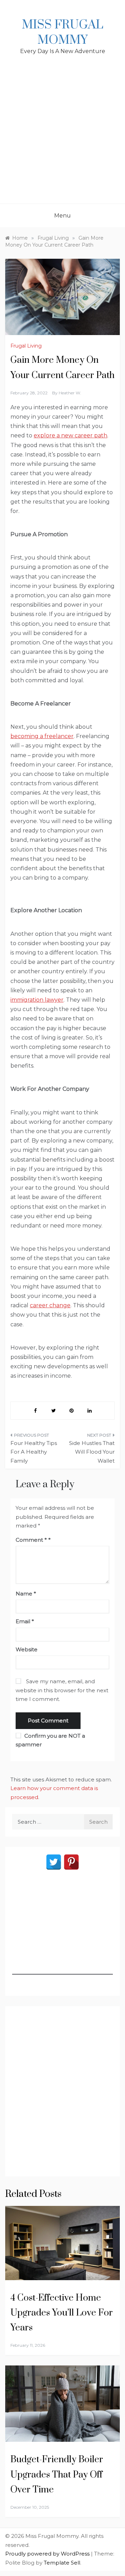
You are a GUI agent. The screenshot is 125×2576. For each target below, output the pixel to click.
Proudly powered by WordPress (48, 2554)
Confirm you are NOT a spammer (50, 1740)
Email (25, 1621)
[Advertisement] (62, 138)
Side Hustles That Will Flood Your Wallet (92, 1452)
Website (27, 1649)
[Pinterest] (71, 1862)
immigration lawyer (37, 1000)
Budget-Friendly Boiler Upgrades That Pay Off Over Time (57, 2475)
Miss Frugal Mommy (62, 33)
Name (26, 1594)
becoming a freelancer (42, 736)
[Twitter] (54, 1862)
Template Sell (62, 2563)
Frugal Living (26, 346)
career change (50, 1305)
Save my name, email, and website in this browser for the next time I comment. (62, 1690)
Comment (31, 1540)
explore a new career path (70, 435)
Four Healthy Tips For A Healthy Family (34, 1452)
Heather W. (70, 393)
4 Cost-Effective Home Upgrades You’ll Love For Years (62, 2313)
